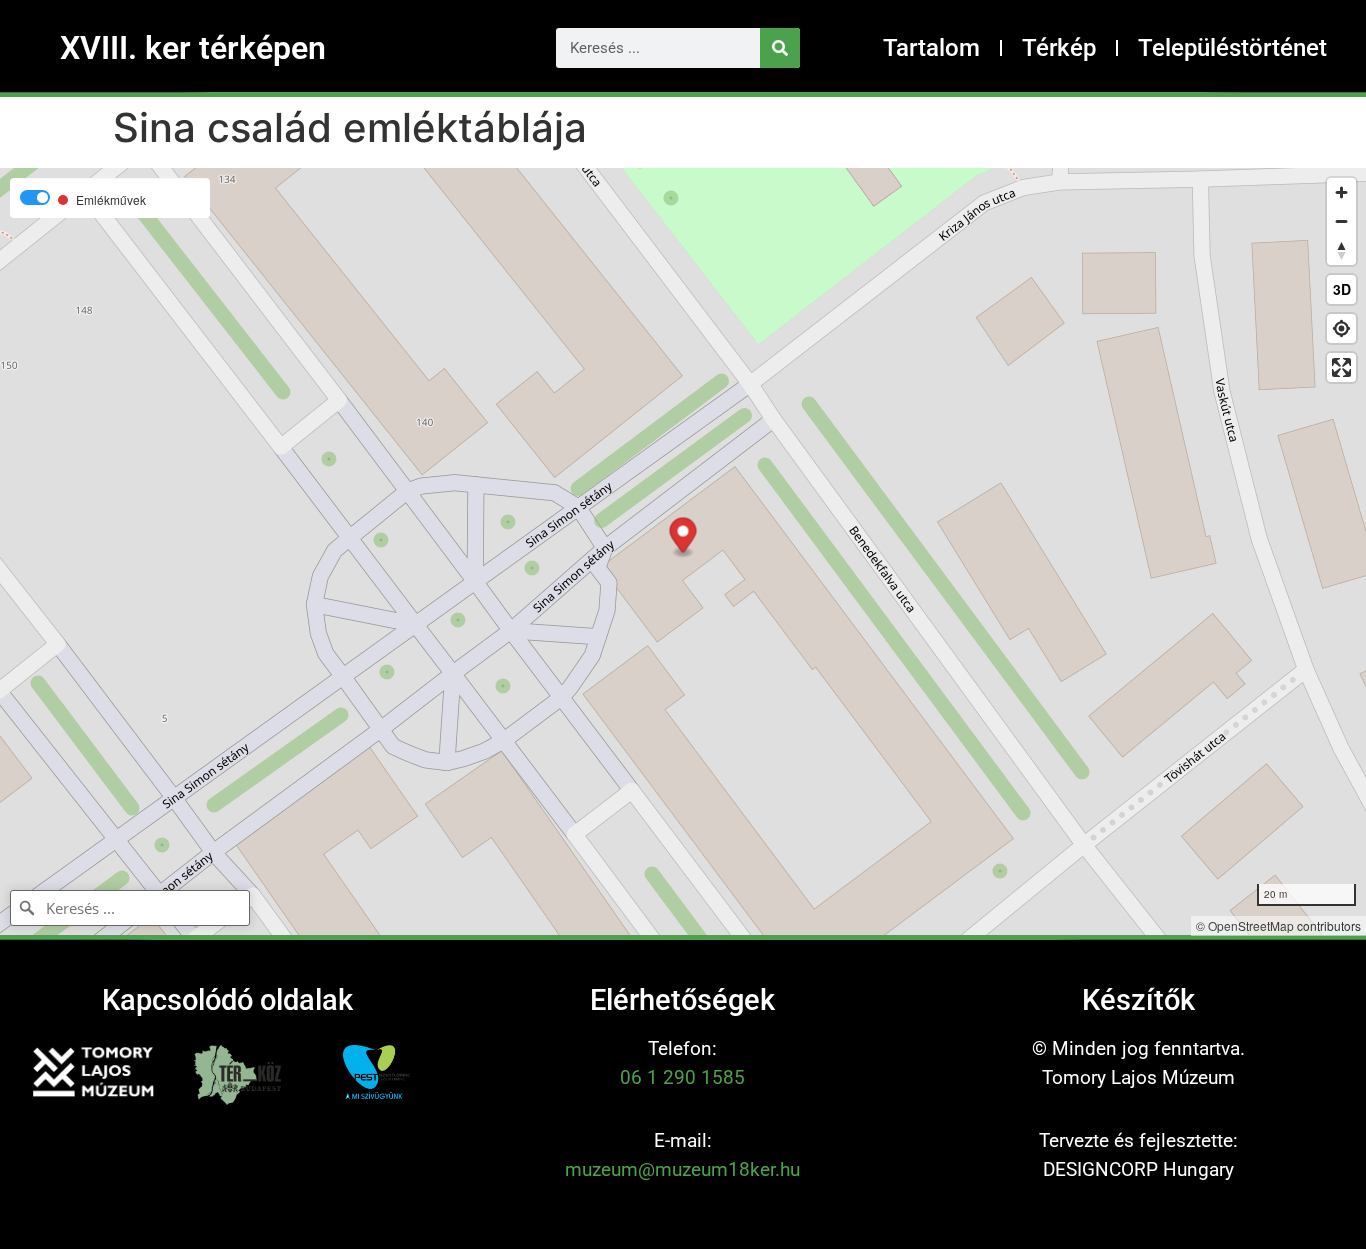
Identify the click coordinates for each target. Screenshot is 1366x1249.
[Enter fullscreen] (1341, 367)
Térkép (1059, 48)
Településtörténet (1232, 48)
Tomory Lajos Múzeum (1138, 1077)
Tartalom (931, 48)
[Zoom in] (1341, 192)
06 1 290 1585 (682, 1077)
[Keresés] (780, 48)
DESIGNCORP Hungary (1138, 1169)
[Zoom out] (1341, 221)
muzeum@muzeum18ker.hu (682, 1169)
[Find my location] (1341, 328)
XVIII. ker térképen (193, 48)
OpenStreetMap (1251, 925)
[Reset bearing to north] (1341, 250)
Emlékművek (111, 200)
